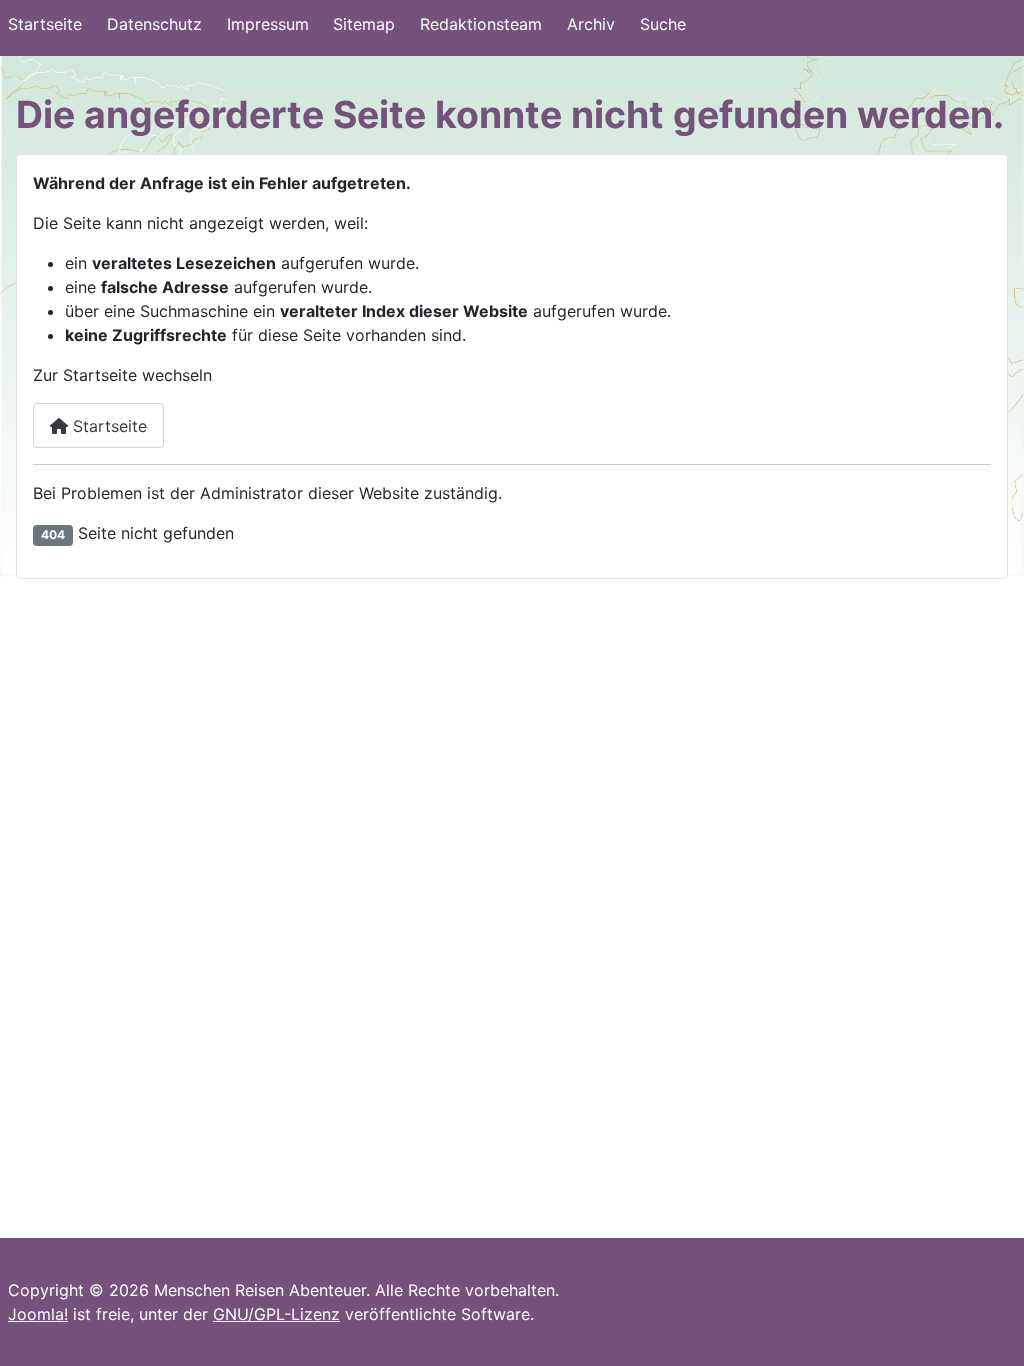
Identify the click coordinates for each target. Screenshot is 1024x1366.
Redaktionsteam (481, 24)
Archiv (591, 24)
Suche (663, 24)
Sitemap (364, 24)
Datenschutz (154, 24)
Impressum (268, 24)
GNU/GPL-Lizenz (276, 1314)
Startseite (45, 24)
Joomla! (38, 1314)
